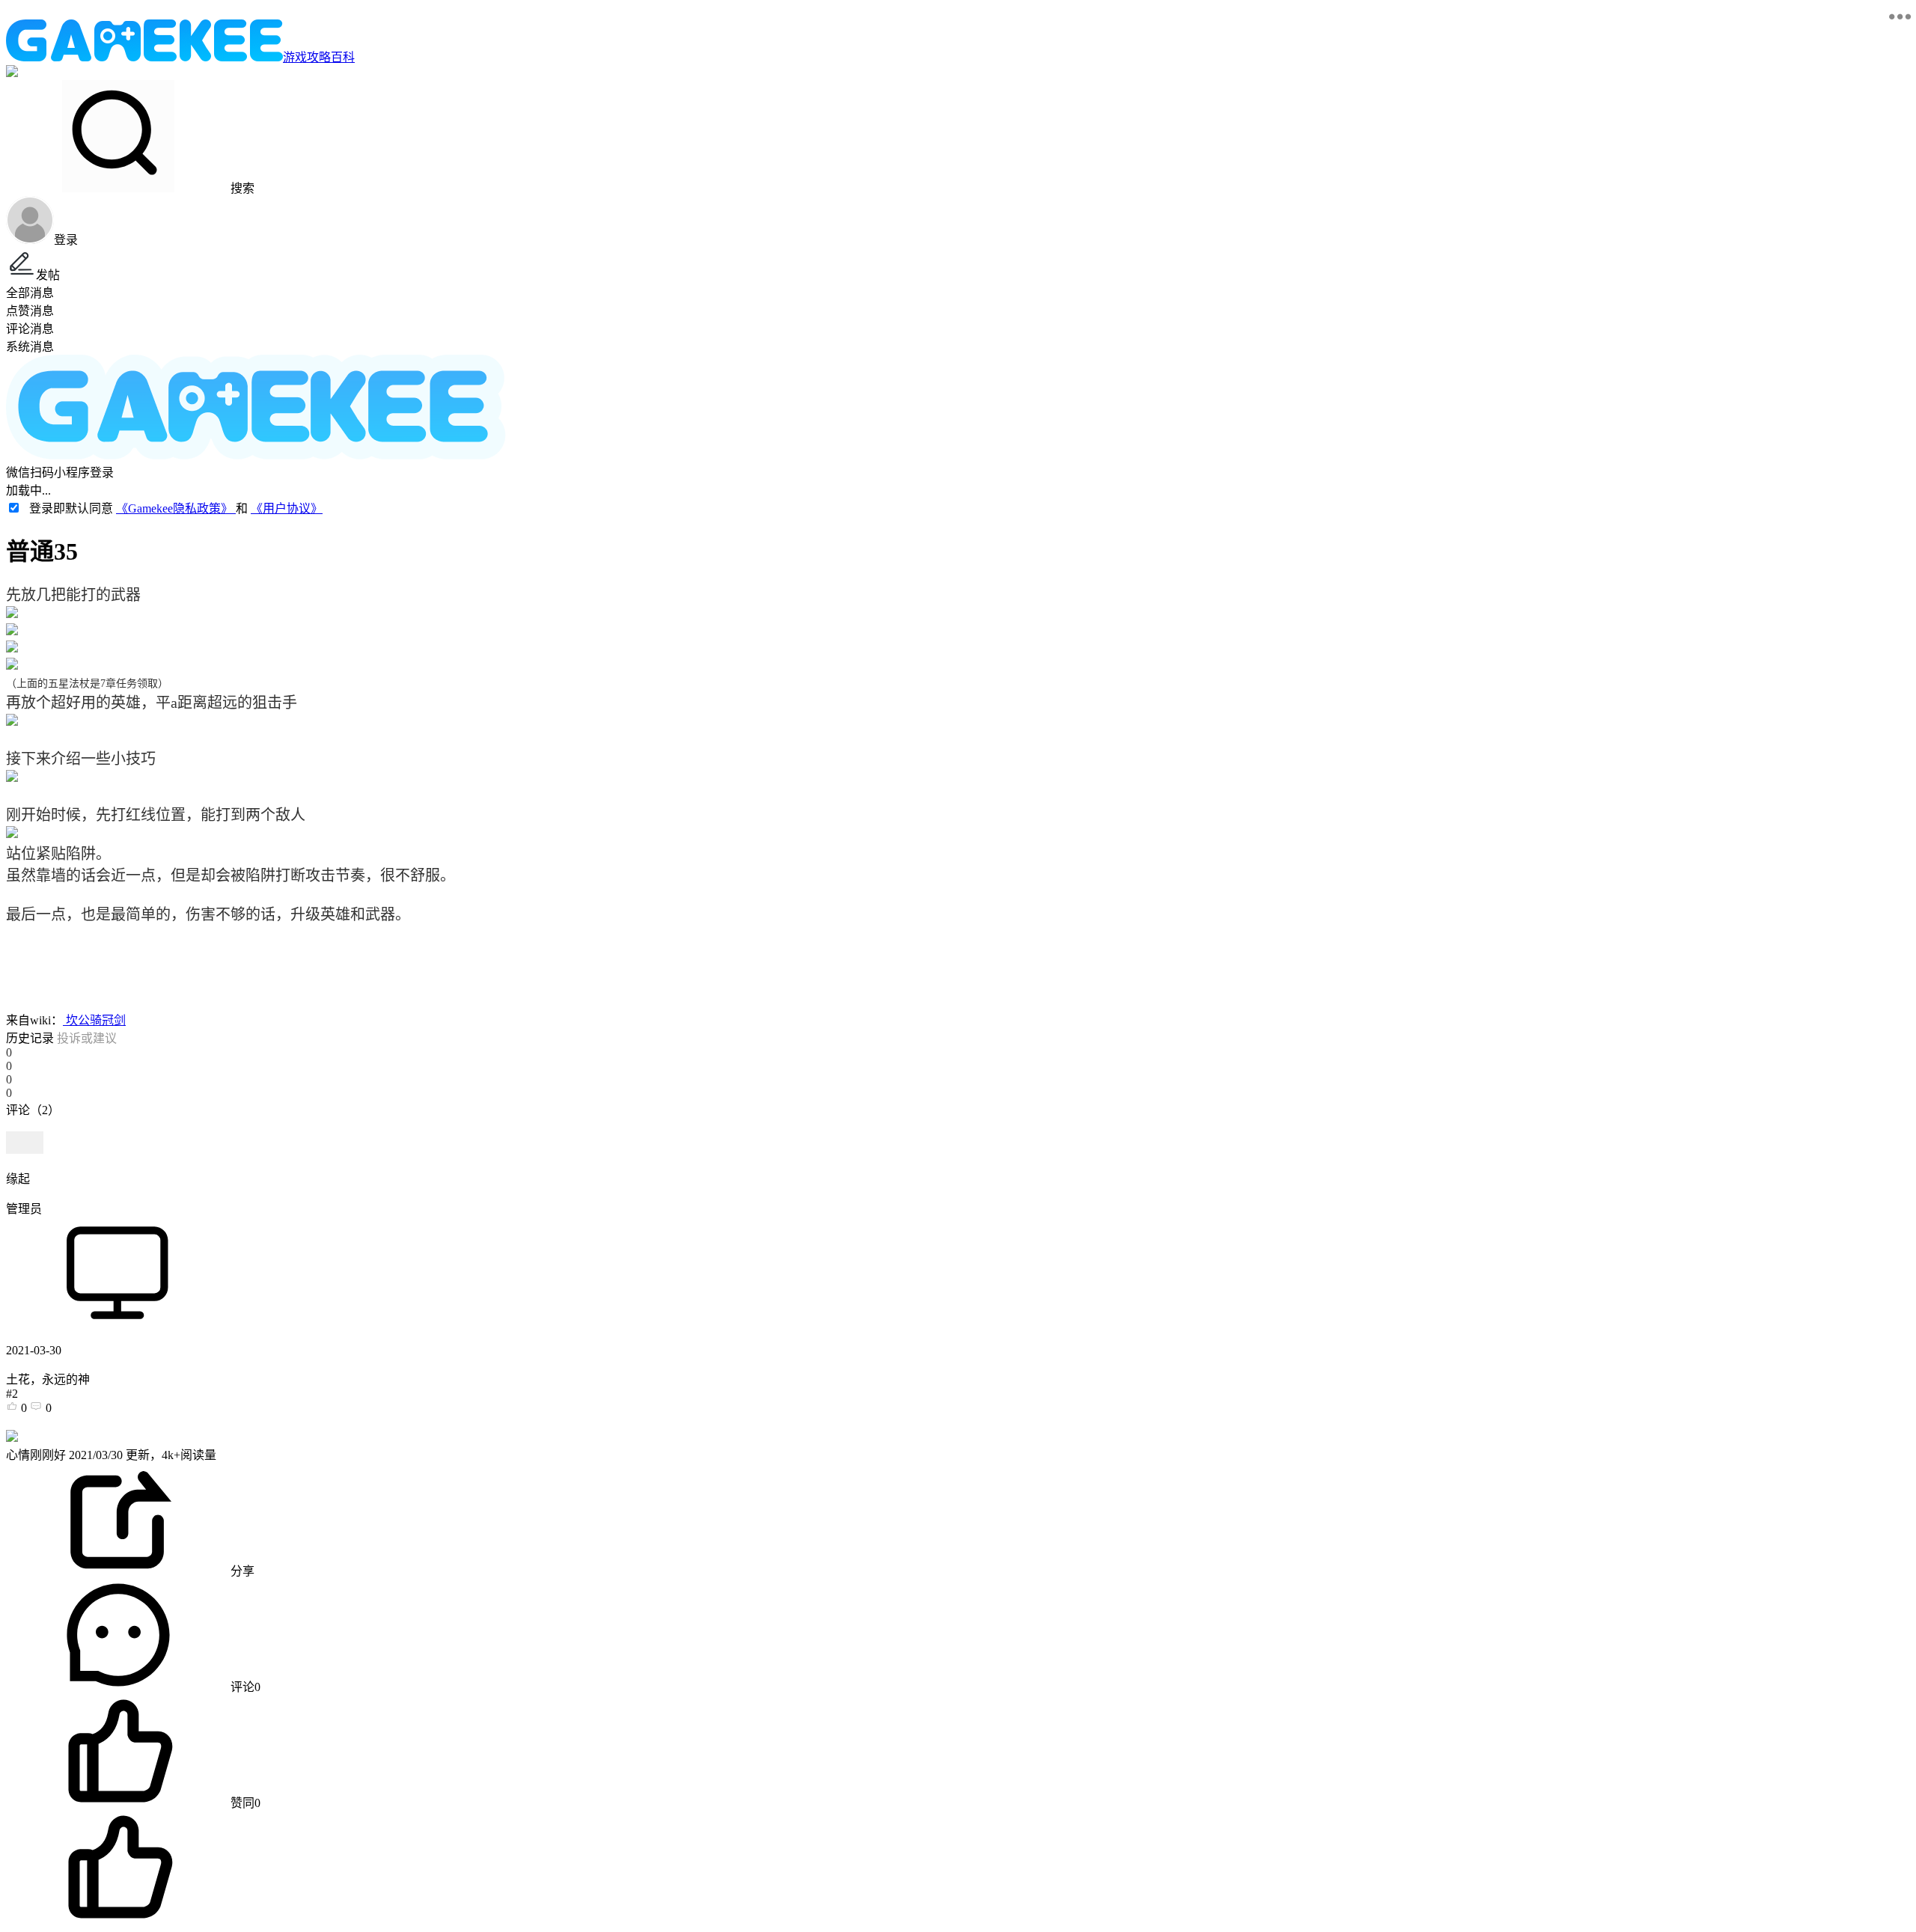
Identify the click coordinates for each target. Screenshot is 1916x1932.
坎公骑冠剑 (94, 1020)
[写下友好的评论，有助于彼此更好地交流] (347, 1125)
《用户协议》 (287, 508)
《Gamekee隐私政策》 (176, 508)
